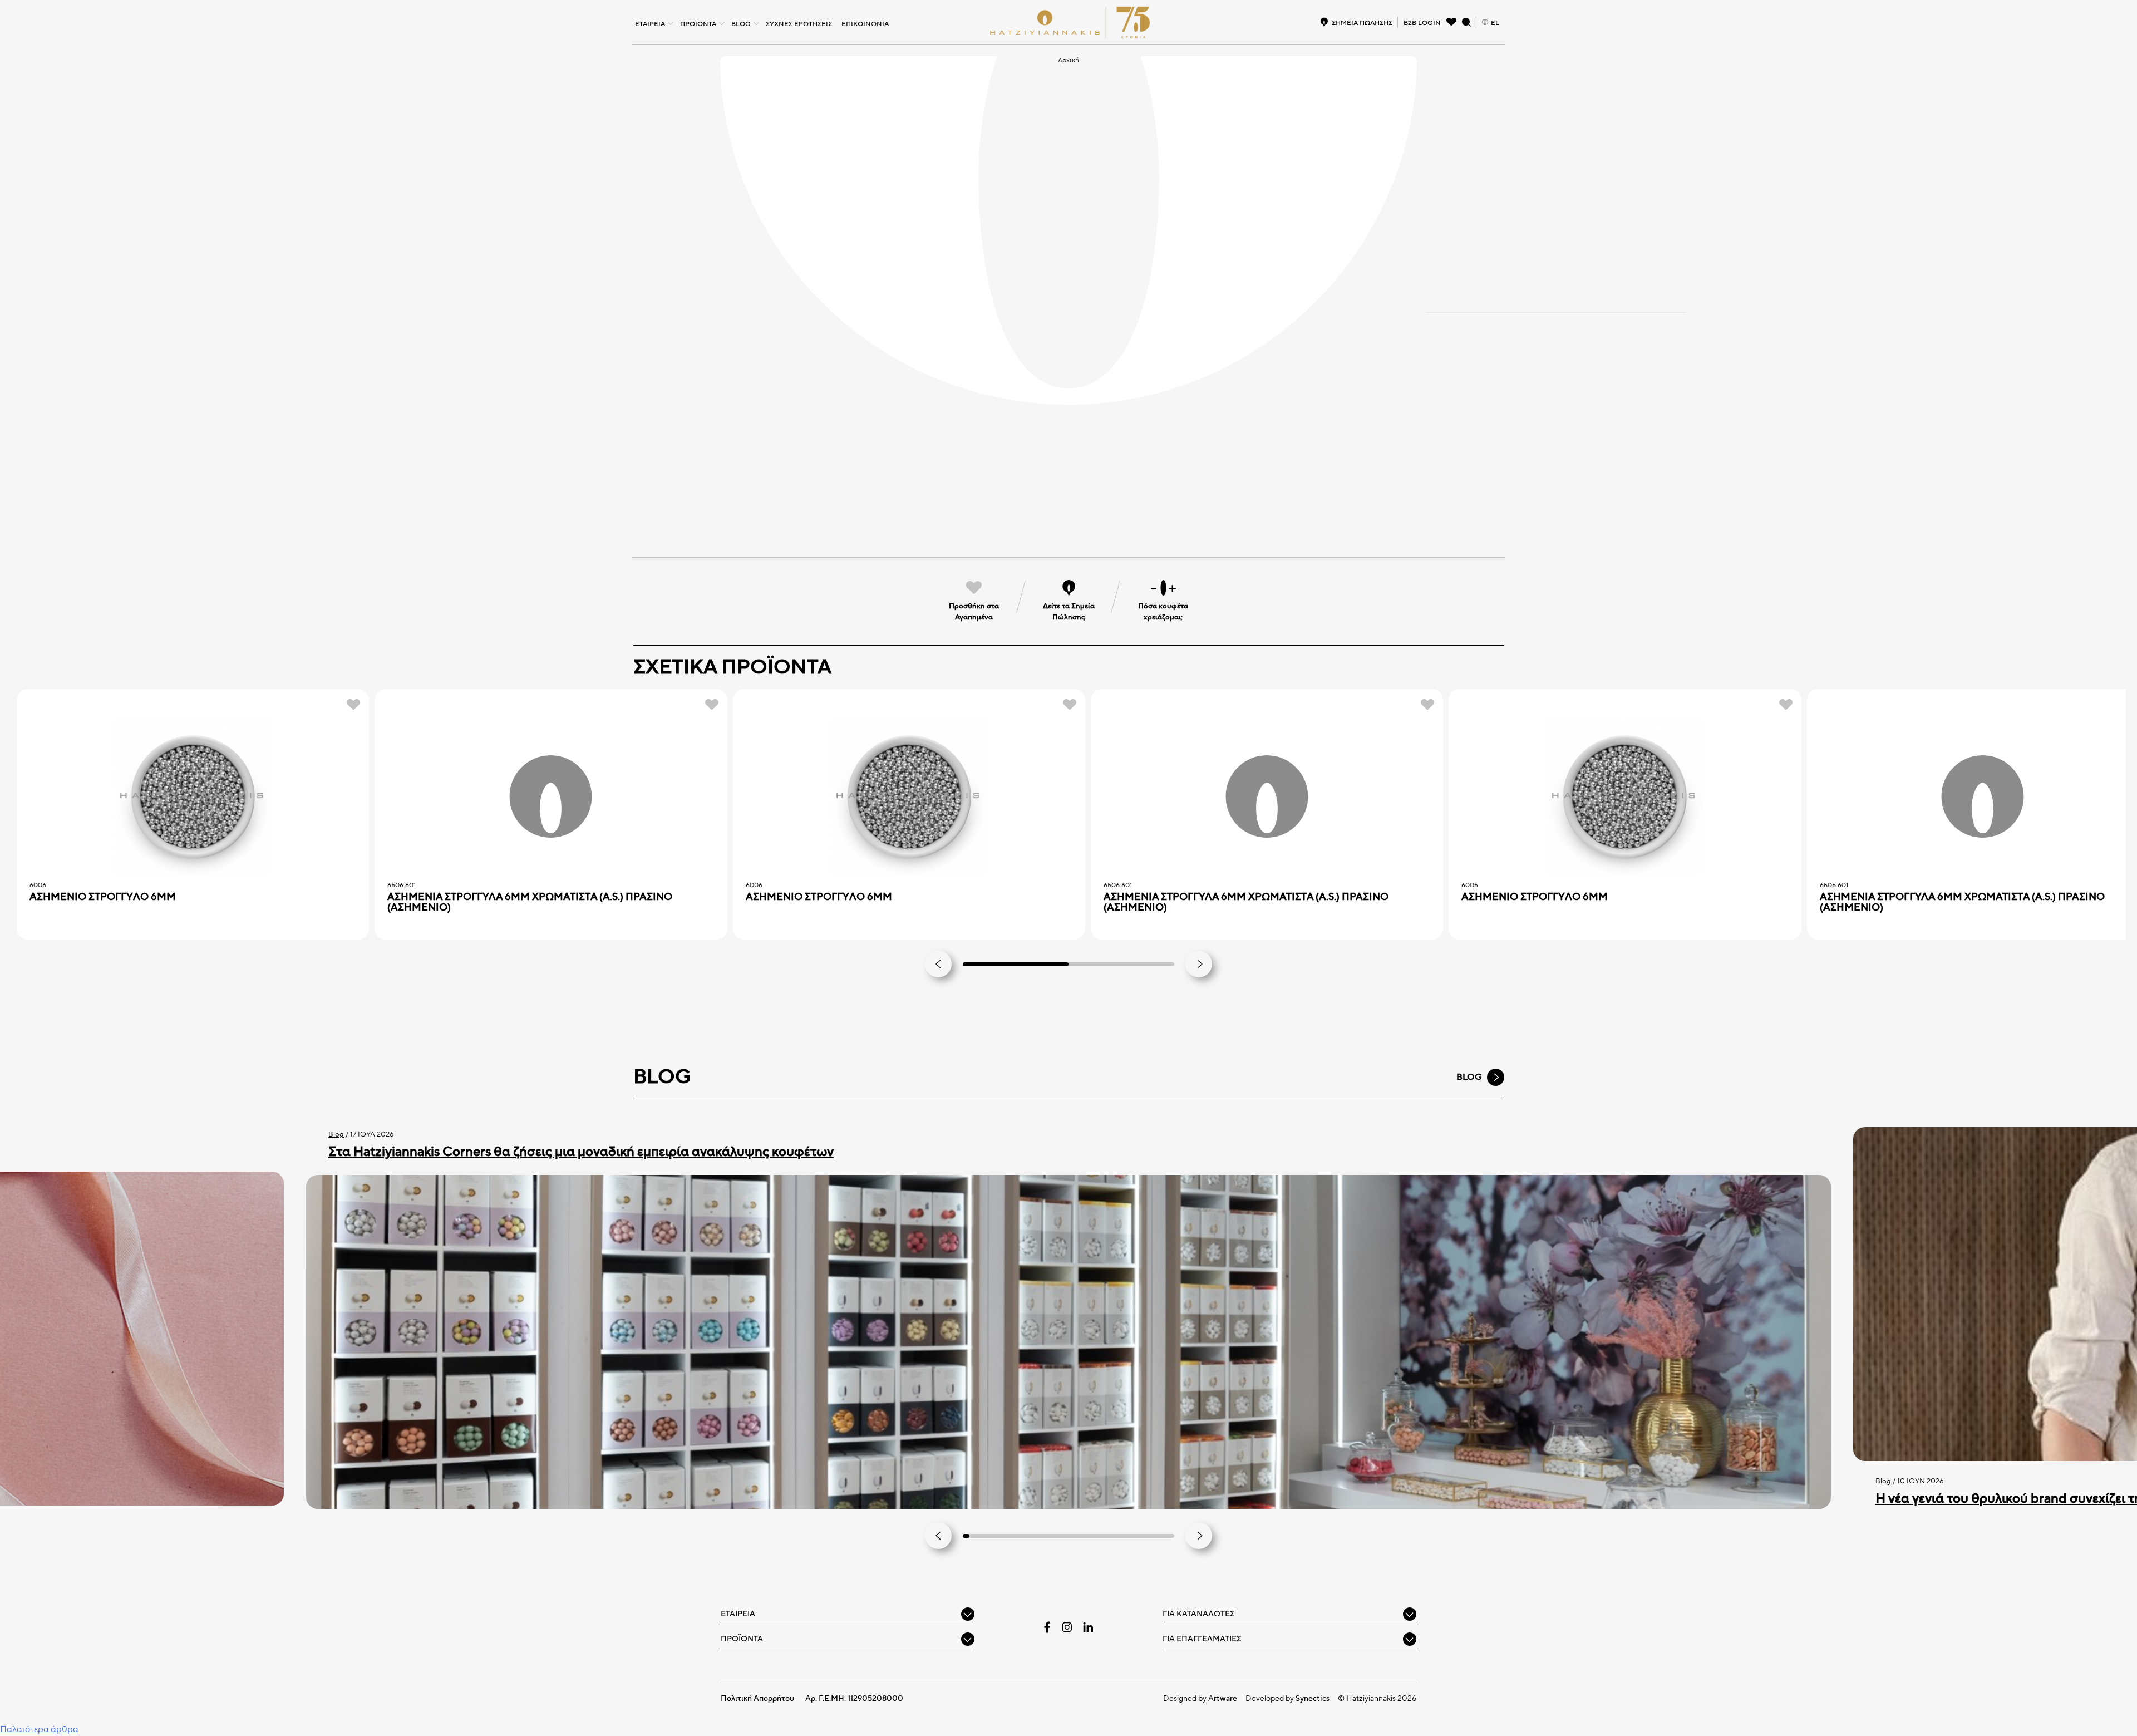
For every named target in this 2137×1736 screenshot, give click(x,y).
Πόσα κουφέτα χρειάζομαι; (1163, 612)
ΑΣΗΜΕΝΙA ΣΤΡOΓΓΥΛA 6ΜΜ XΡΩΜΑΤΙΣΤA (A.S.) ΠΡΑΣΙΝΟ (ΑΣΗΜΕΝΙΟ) (530, 902)
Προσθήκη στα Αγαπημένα (974, 612)
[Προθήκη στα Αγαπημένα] (353, 704)
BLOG (1469, 1077)
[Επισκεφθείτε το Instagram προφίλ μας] (1067, 1627)
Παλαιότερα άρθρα (39, 1729)
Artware (1223, 1698)
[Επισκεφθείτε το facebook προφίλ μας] (1047, 1627)
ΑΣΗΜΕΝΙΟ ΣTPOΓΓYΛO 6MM (103, 897)
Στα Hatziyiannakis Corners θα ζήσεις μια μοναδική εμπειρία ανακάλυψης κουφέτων (581, 1152)
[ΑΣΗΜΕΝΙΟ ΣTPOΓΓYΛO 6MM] (193, 797)
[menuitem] (653, 22)
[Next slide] (1199, 964)
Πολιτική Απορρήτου (757, 1698)
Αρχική (1068, 60)
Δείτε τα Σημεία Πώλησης (1069, 612)
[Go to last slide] (938, 964)
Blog (336, 1134)
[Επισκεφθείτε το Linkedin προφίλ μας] (1088, 1627)
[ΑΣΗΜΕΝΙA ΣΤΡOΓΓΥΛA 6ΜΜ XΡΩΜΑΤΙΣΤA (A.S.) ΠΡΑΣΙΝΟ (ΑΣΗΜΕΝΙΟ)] (551, 797)
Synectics (1313, 1698)
